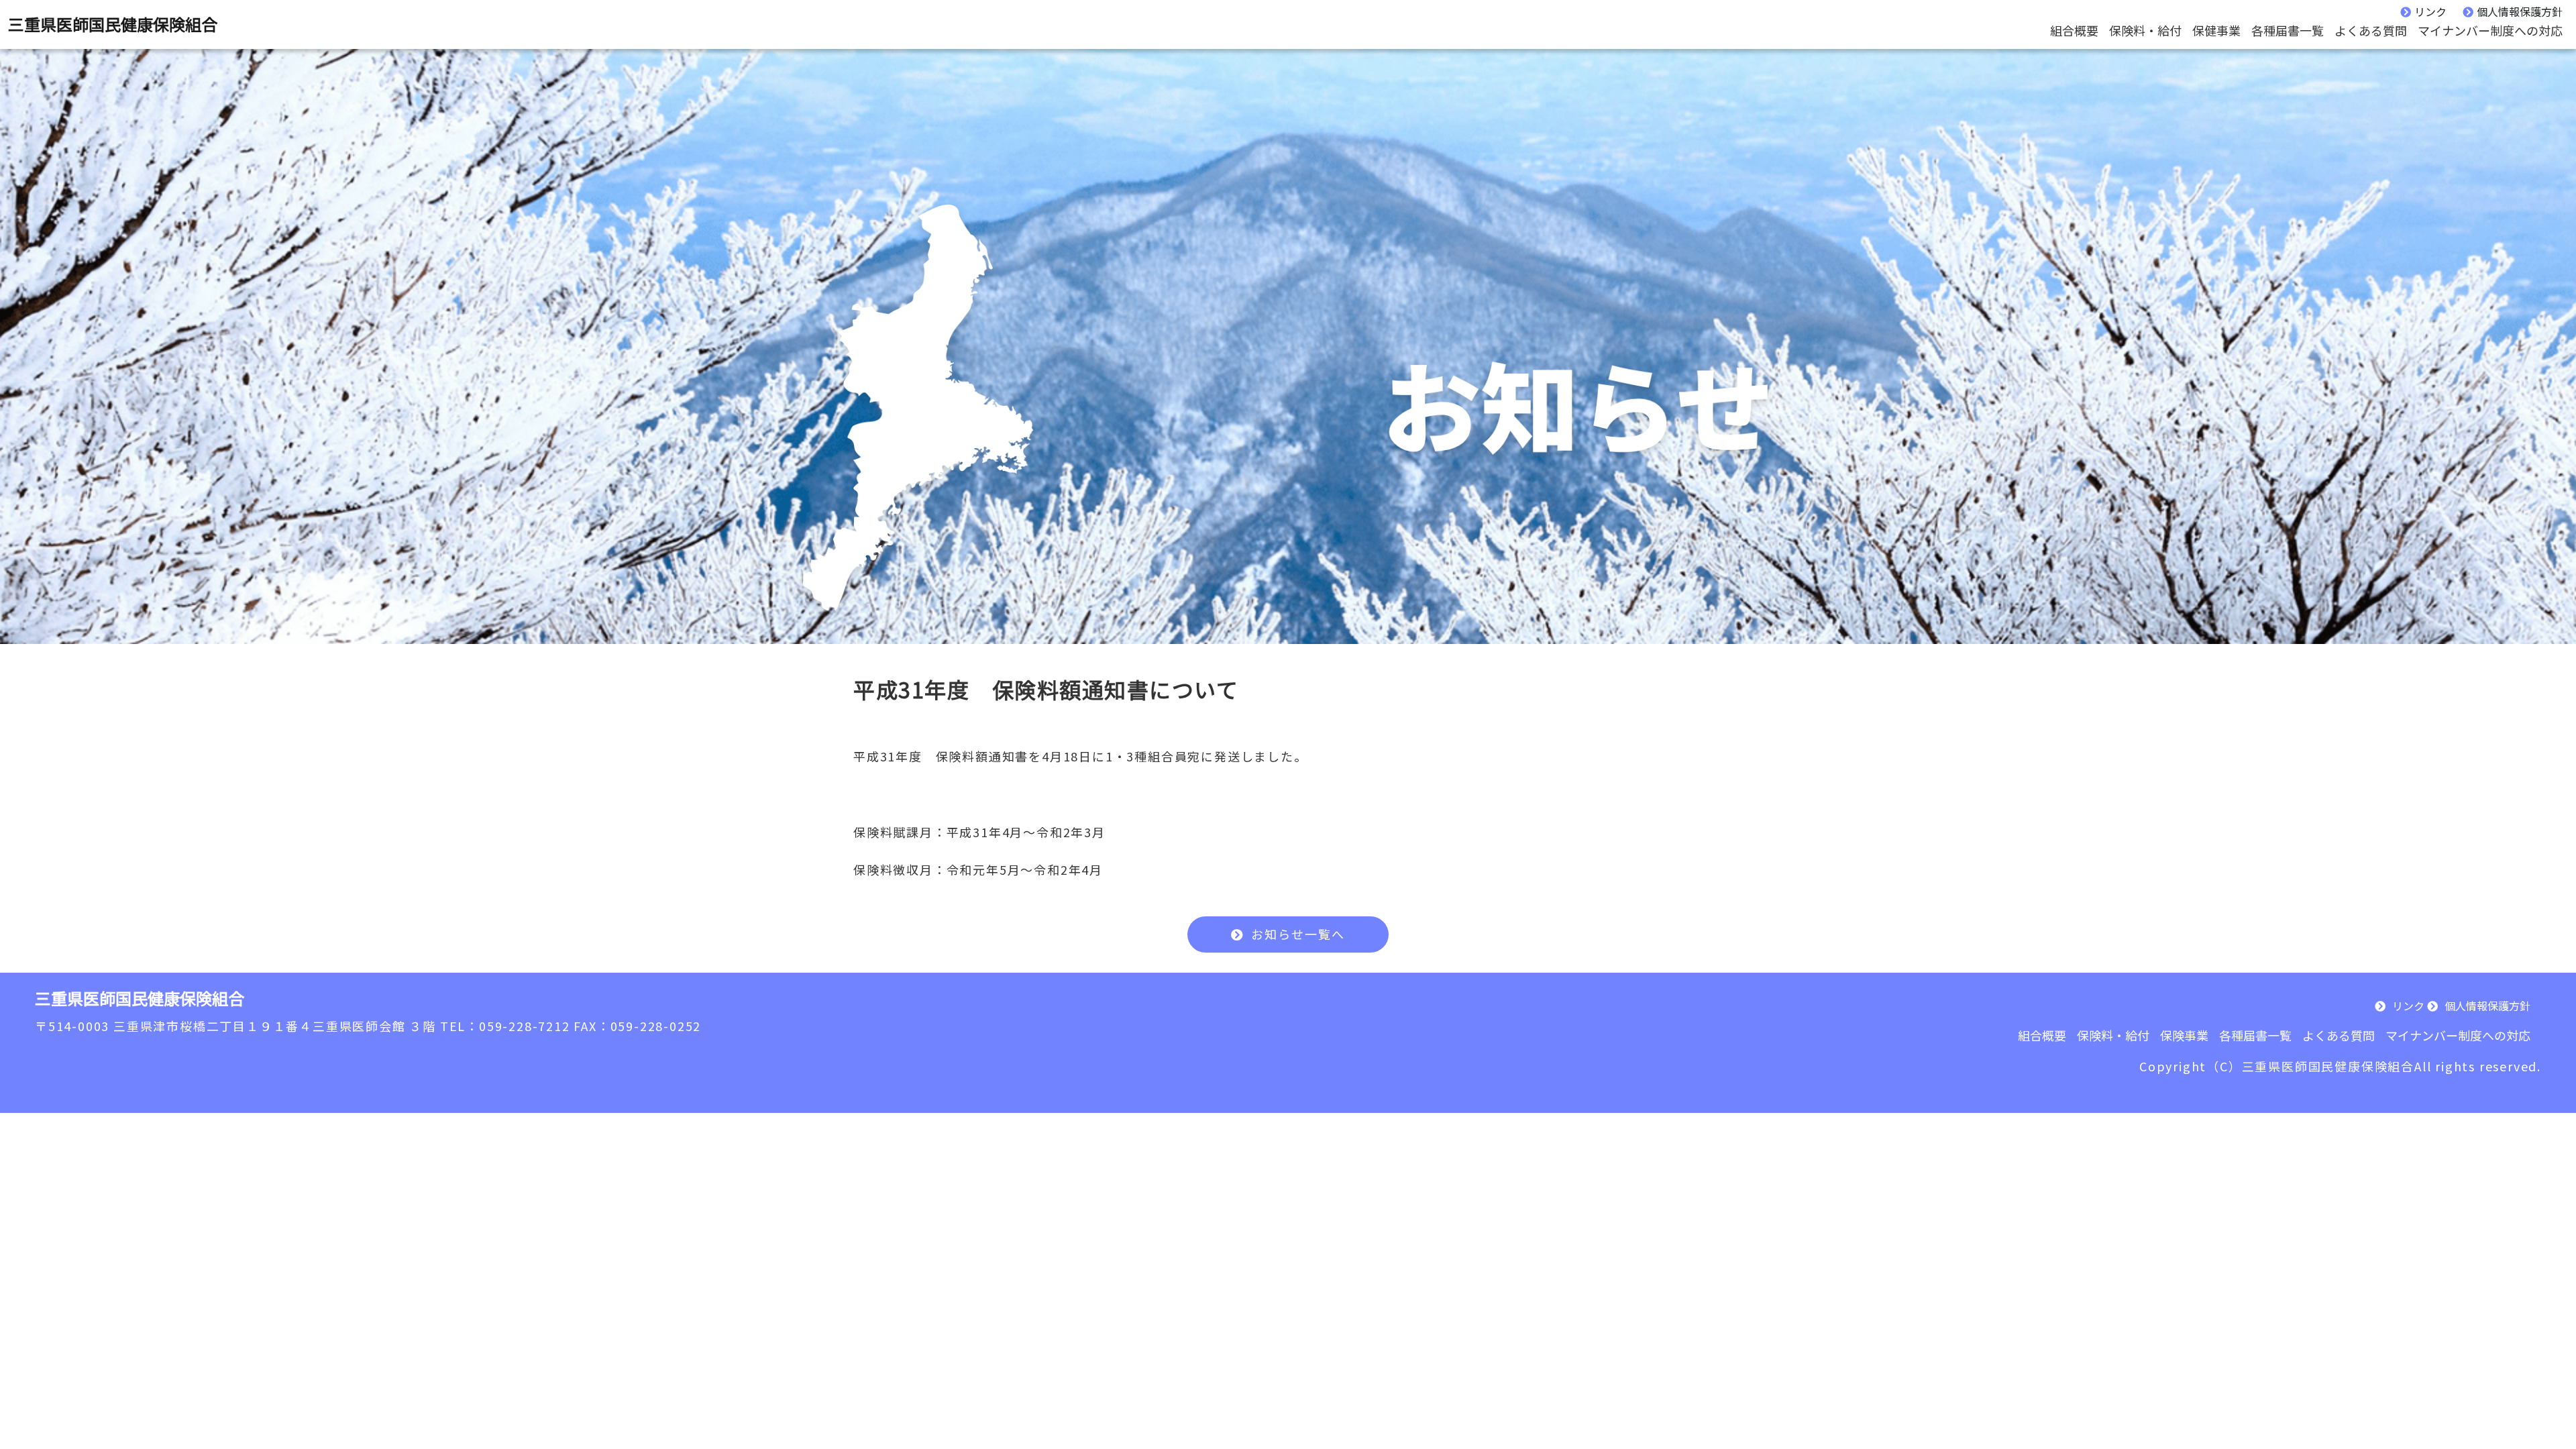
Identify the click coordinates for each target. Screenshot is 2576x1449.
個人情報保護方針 (2520, 11)
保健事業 (2216, 30)
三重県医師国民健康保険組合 (113, 24)
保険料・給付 (2145, 30)
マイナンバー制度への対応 (2490, 30)
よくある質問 (2371, 30)
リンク (2430, 11)
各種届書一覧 (2288, 30)
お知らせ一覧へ (1298, 934)
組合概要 (2074, 30)
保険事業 (2184, 1035)
